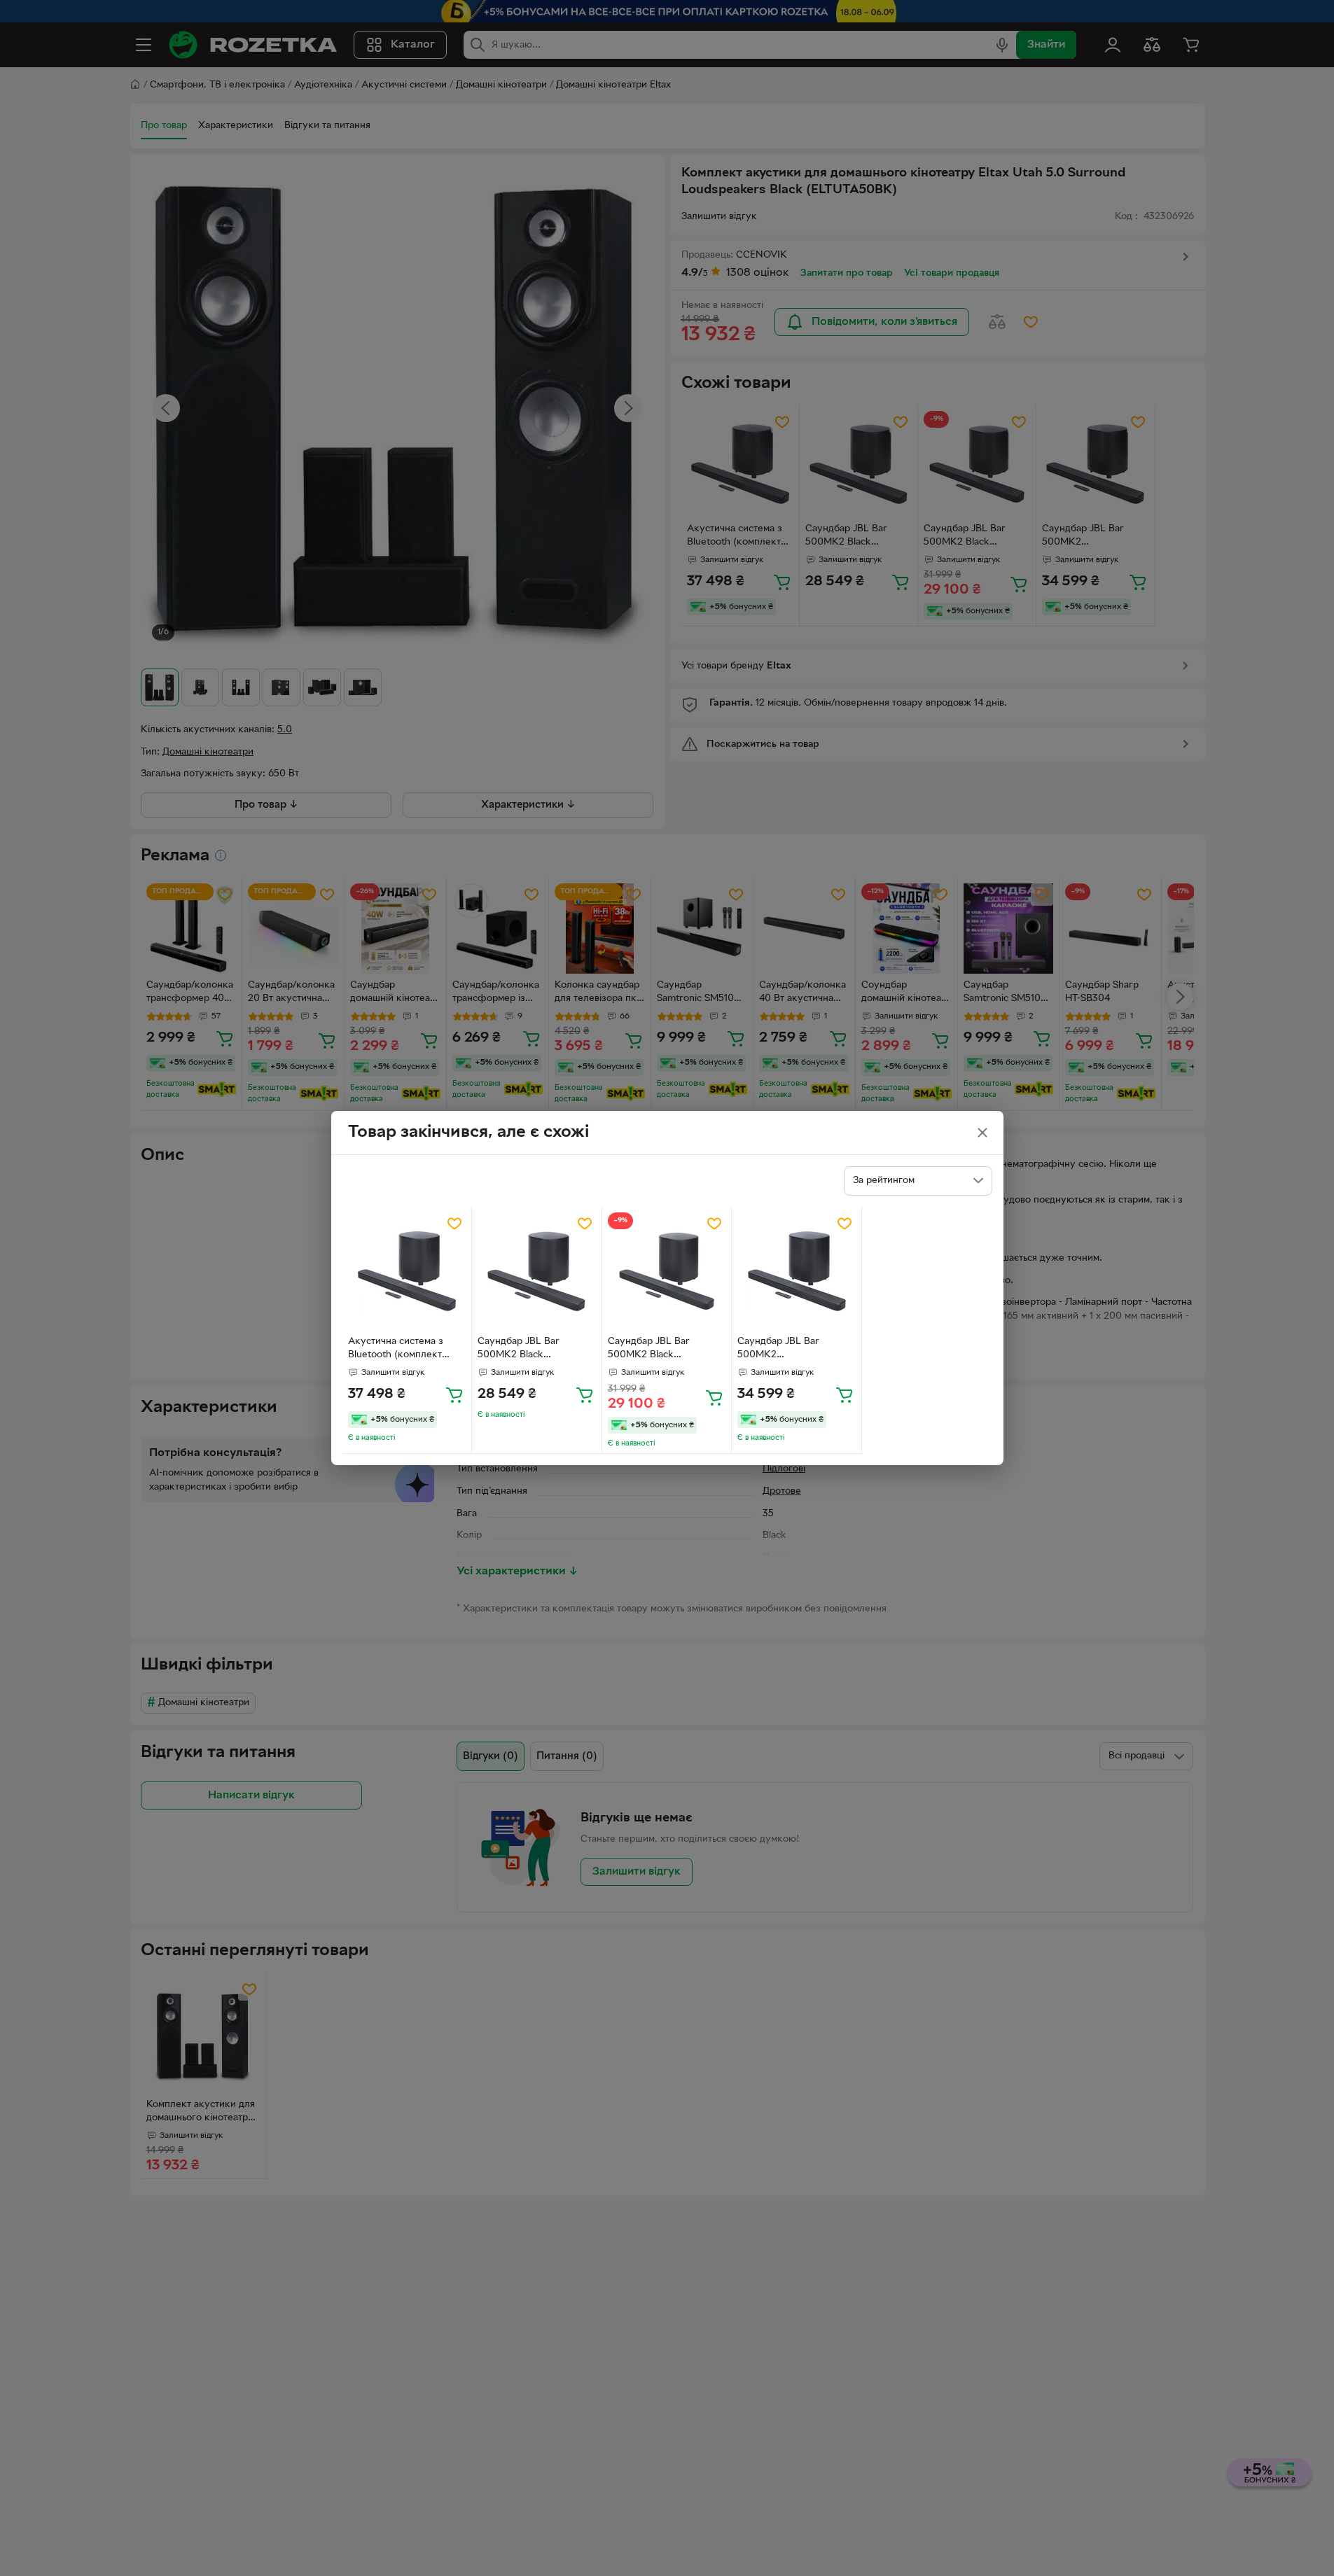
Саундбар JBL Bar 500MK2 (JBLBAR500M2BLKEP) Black (790, 1350)
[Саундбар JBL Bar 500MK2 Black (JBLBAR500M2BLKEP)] (537, 1272)
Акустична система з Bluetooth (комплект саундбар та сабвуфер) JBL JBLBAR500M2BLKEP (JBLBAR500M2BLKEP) (407, 1350)
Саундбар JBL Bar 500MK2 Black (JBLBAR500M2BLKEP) (530, 1350)
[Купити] (454, 1394)
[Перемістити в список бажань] (454, 1224)
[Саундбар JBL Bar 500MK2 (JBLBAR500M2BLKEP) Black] (797, 1272)
